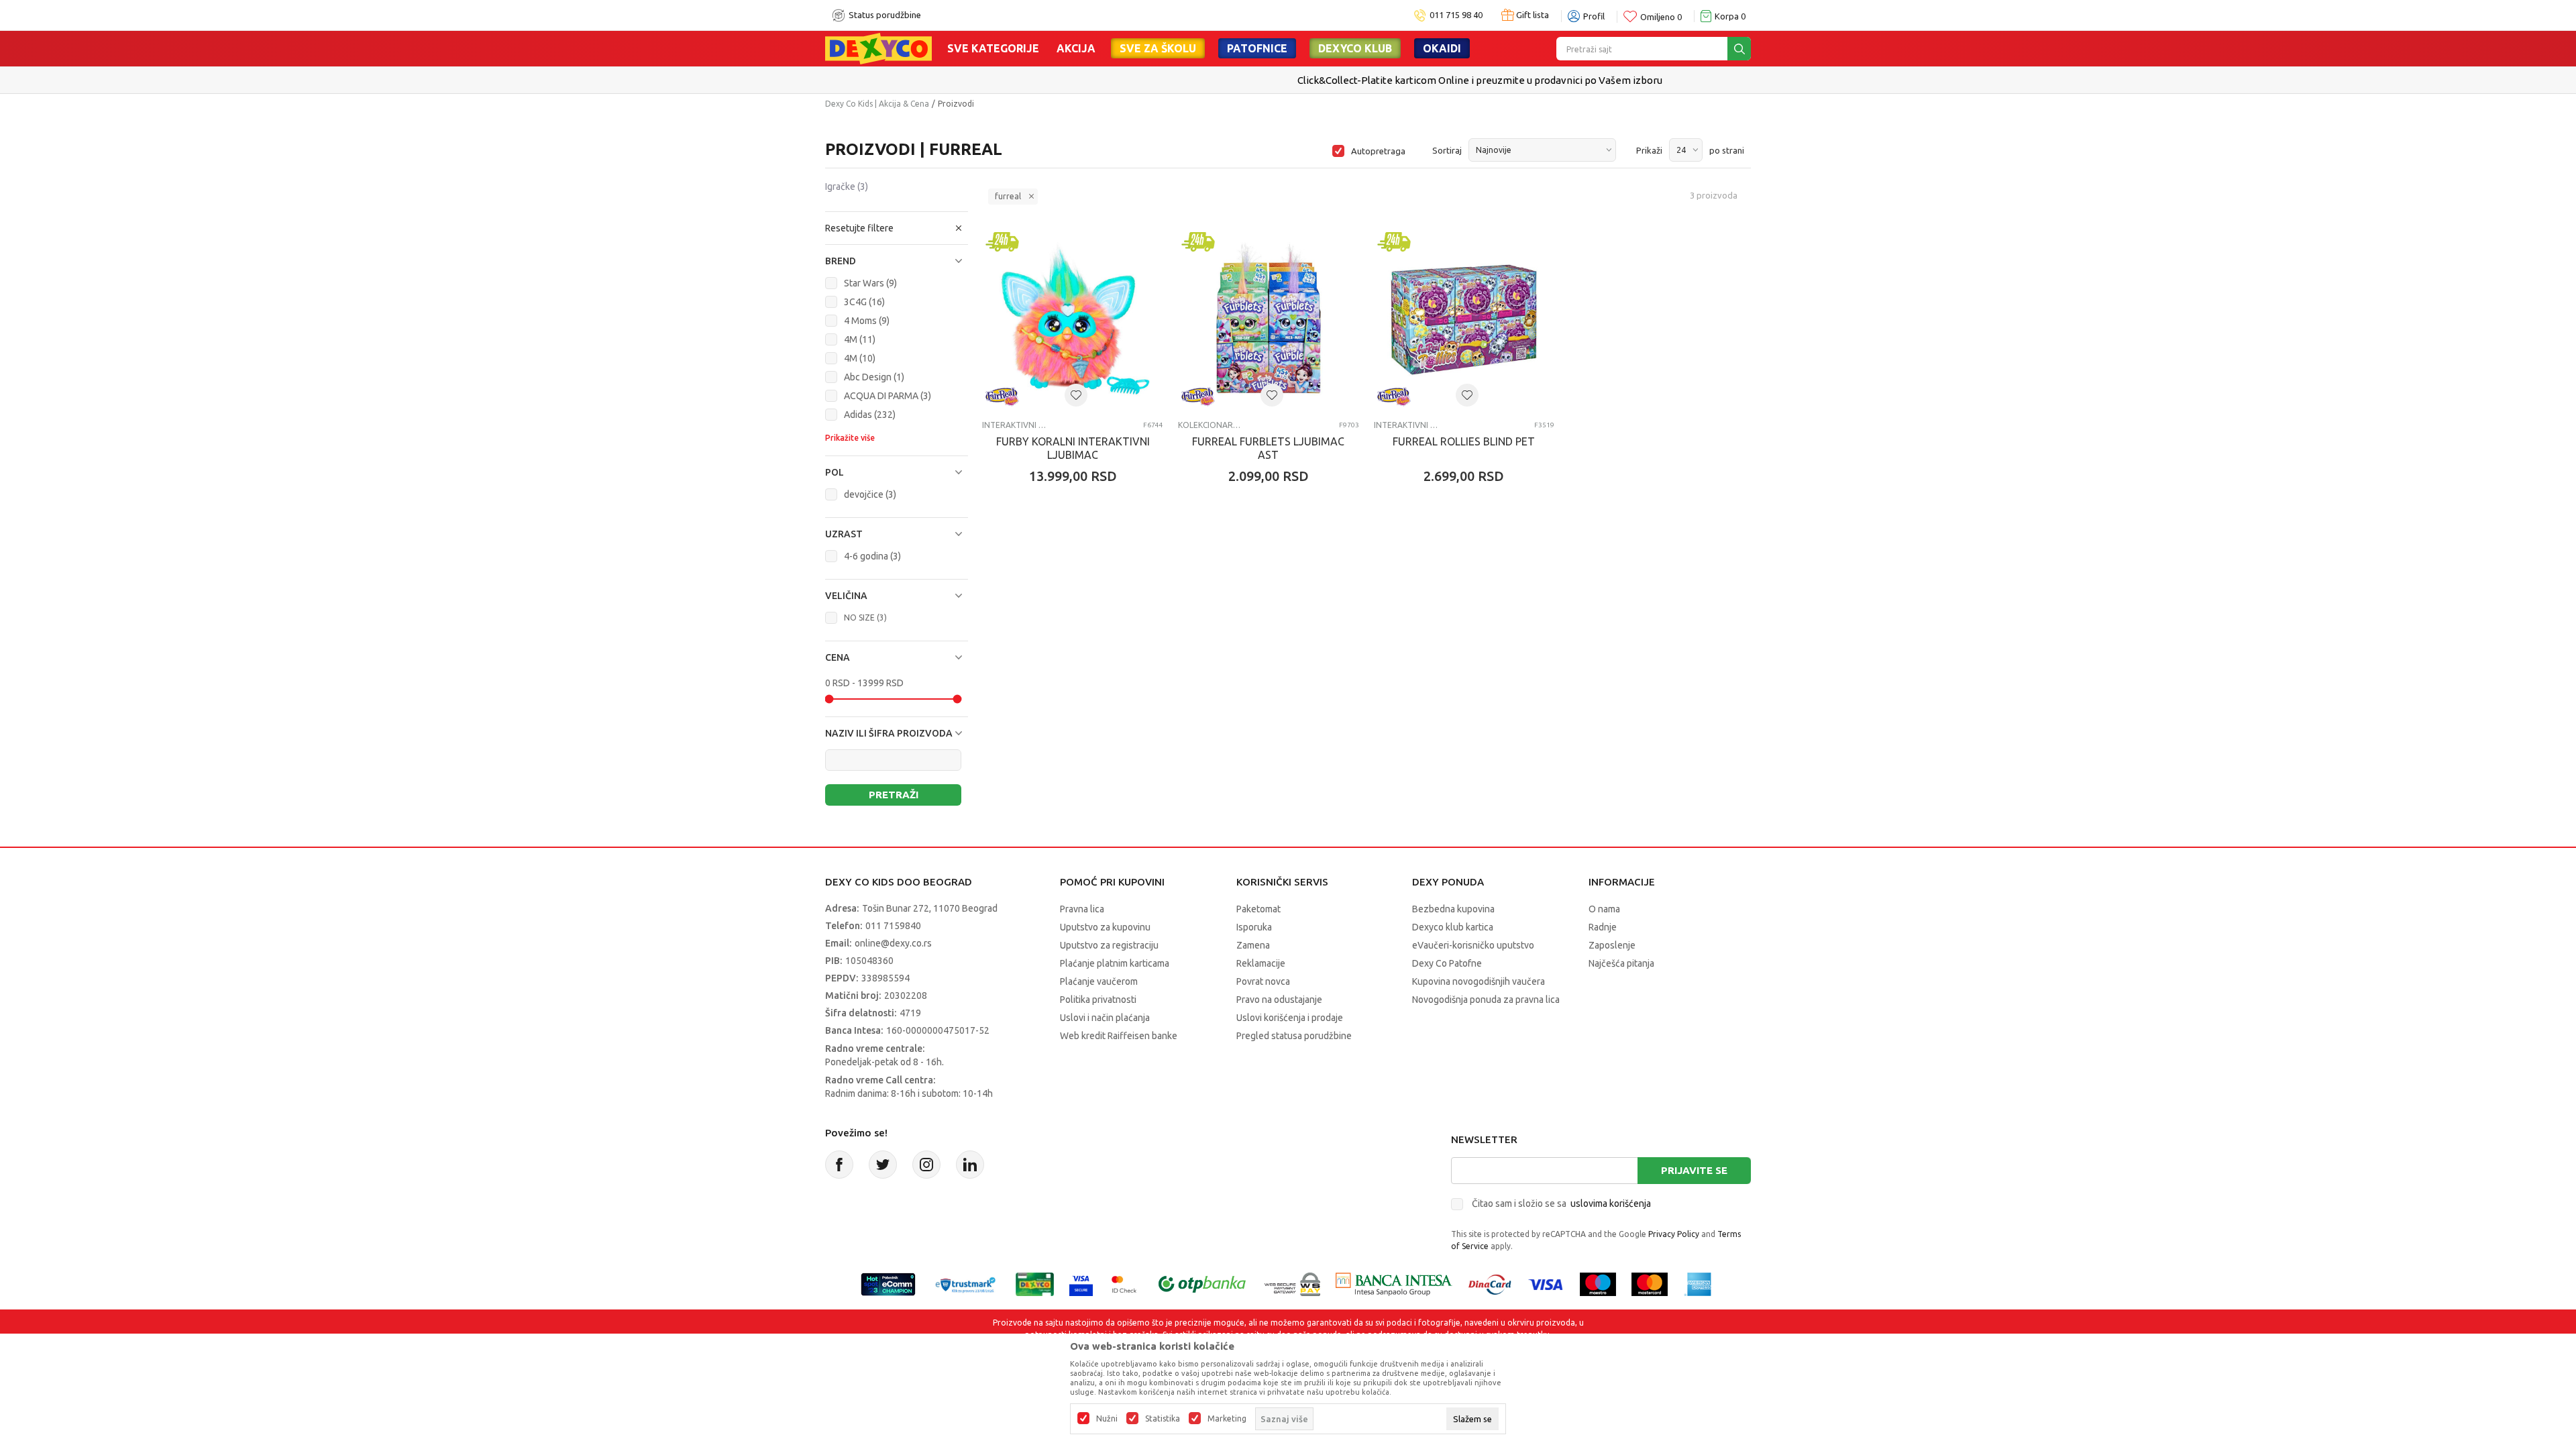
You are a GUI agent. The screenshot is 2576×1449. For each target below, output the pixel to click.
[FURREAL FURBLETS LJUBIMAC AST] (1269, 319)
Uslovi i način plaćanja (1105, 1018)
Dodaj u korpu (1080, 555)
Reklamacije (1261, 963)
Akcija (1076, 48)
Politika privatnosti (1098, 1000)
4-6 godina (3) (872, 556)
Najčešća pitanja (1621, 963)
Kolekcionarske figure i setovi (1210, 425)
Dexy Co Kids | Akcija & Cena (877, 104)
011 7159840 (893, 926)
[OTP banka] (1202, 1283)
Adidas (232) (870, 415)
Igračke (847, 186)
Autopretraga (1378, 151)
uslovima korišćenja (1611, 1203)
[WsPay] (1292, 1283)
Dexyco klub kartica (1453, 927)
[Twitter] (883, 1165)
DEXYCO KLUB (1355, 48)
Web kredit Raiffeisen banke (1119, 1036)
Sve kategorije (993, 48)
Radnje (1603, 927)
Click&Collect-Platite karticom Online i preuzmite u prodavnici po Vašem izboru (1287, 80)
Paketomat (1258, 909)
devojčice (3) (870, 494)
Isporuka (1254, 927)
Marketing (1227, 1419)
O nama (1604, 909)
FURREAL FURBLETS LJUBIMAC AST (1268, 448)
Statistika (1163, 1419)
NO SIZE (865, 618)
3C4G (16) (864, 302)
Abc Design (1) (874, 377)
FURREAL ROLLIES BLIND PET (1464, 441)
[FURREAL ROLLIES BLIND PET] (1464, 319)
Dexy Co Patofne (1447, 963)
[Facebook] (839, 1165)
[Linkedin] (970, 1165)
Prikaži (1649, 150)
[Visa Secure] (1081, 1283)
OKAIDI (1442, 48)
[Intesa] (1394, 1283)
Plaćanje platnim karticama (1115, 963)
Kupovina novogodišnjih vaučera (1479, 981)
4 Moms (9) (867, 321)
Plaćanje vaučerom (1099, 981)
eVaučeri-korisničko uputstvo (1473, 945)
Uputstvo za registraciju (1109, 945)
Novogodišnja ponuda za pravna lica (1486, 1000)
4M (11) (860, 339)
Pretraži (894, 795)
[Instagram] (926, 1165)
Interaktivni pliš (1014, 425)
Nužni (1107, 1419)
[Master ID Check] (1124, 1283)
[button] (897, 228)
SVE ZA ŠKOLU (1158, 48)
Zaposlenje (1612, 945)
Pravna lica (1082, 909)
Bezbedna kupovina (1453, 909)
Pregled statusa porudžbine (1294, 1036)
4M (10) (860, 358)
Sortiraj (1447, 150)
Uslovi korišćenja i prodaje (1290, 1018)
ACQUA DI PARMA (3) (888, 396)
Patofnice (1257, 48)
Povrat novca (1263, 981)
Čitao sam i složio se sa (1561, 1203)
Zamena (1253, 945)
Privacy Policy (1674, 1234)
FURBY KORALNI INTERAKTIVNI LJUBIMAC (1073, 448)
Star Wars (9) (870, 283)
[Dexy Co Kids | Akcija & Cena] (878, 48)
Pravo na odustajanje (1279, 1000)
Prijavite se (1694, 1170)
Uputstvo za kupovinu (1105, 927)
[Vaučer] (1035, 1283)
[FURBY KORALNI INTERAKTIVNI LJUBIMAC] (1073, 319)
